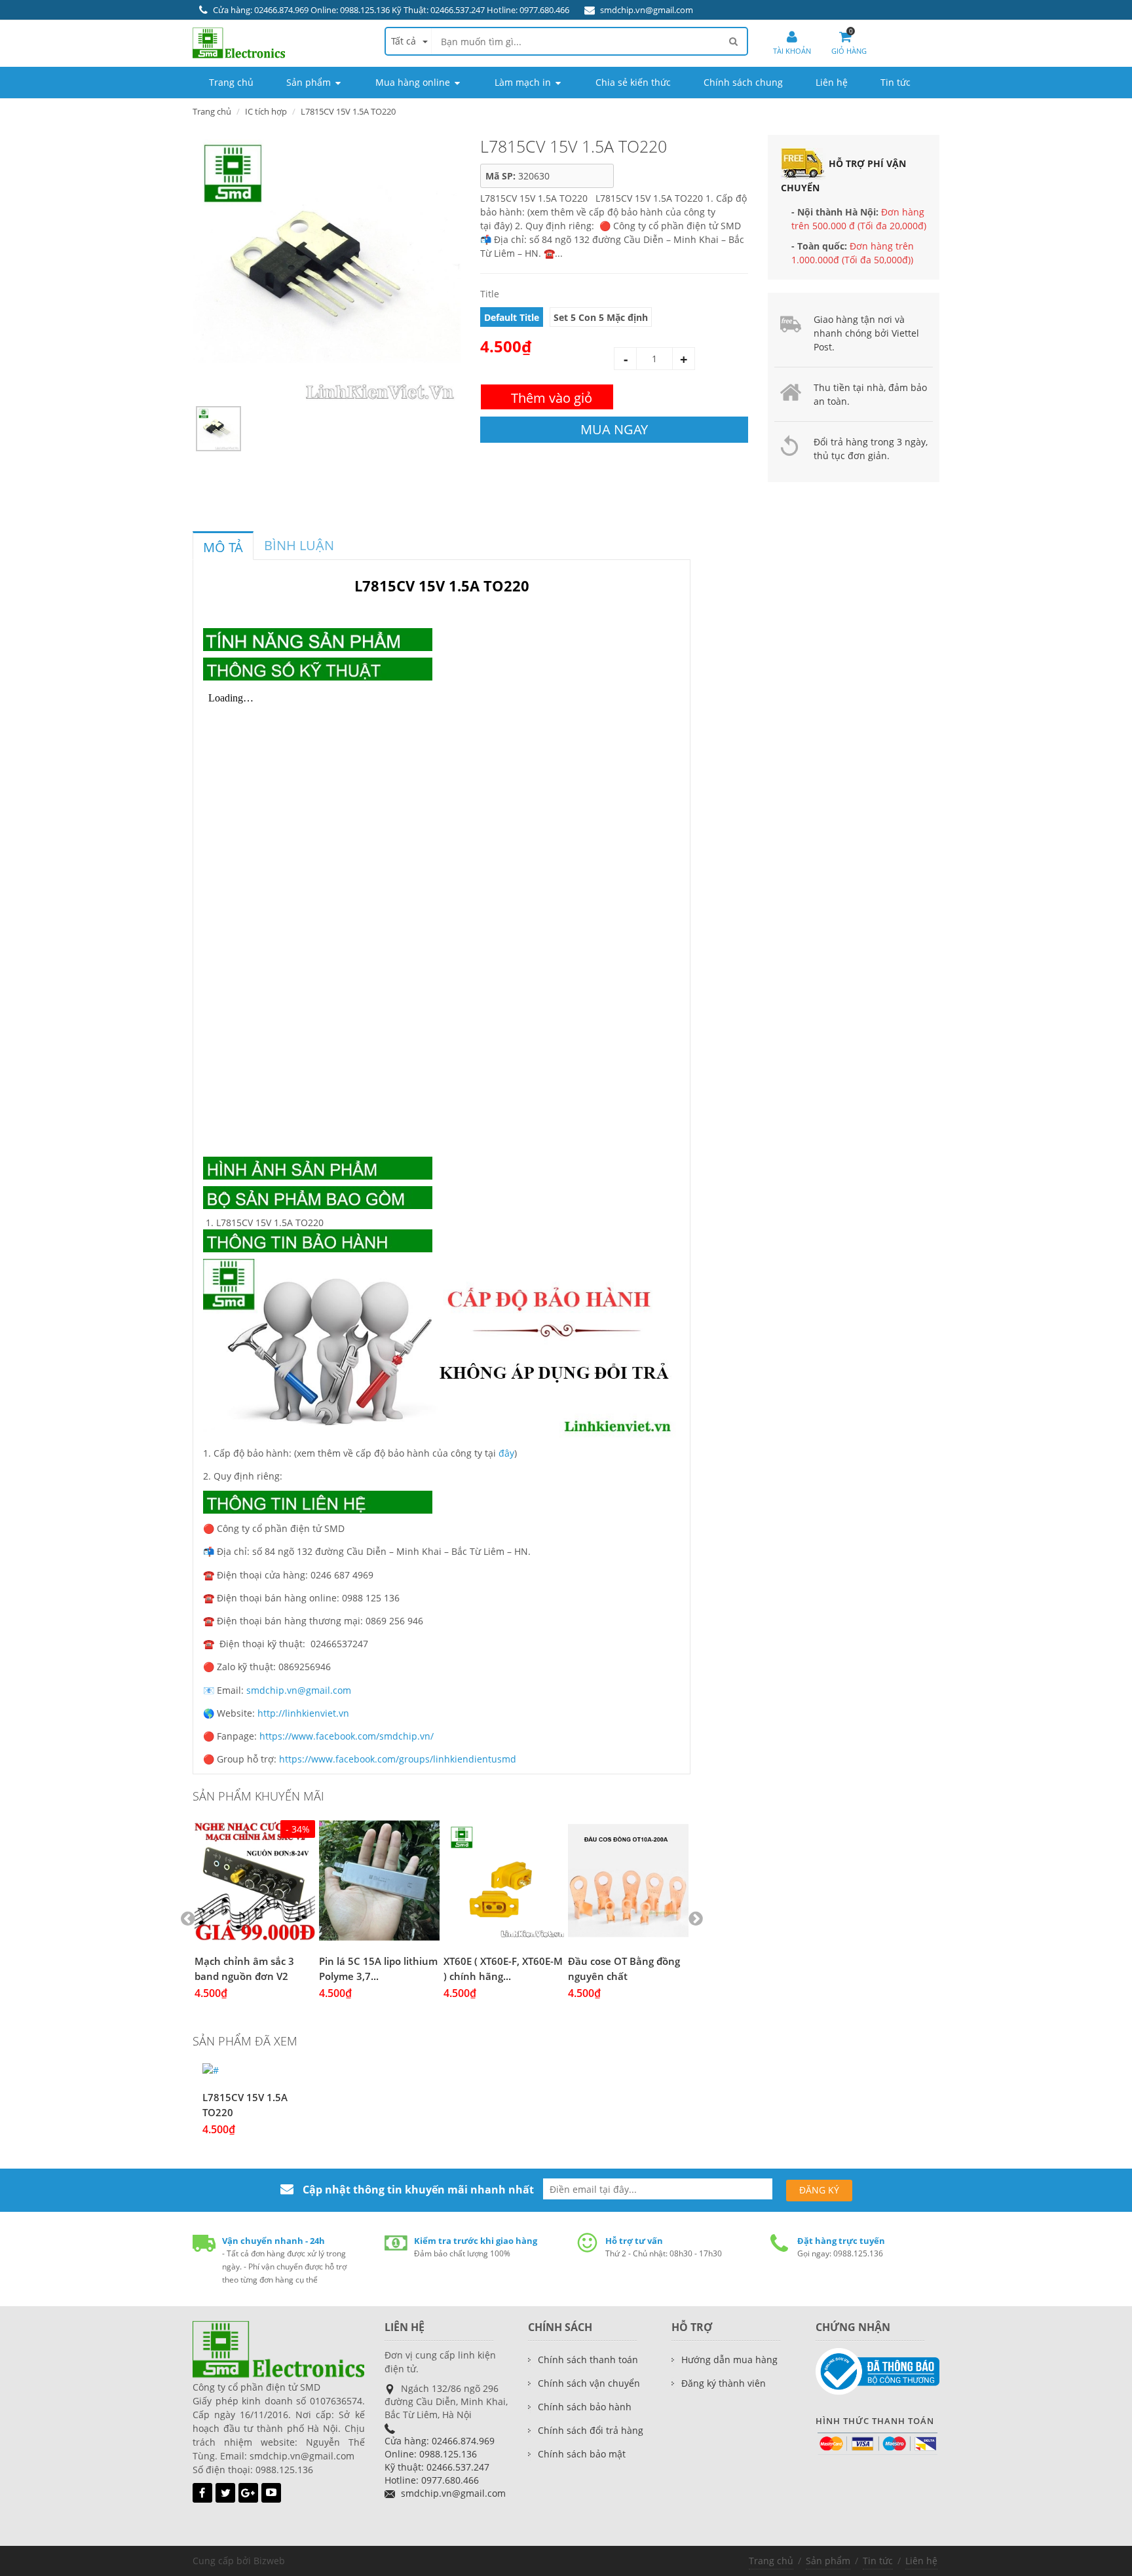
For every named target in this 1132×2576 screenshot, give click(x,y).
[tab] (223, 546)
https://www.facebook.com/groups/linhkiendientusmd (398, 1759)
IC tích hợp (266, 111)
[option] (327, 269)
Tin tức (878, 2561)
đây (506, 1453)
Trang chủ (212, 111)
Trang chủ (771, 2561)
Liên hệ (921, 2561)
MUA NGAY (614, 429)
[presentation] (223, 548)
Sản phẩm (828, 2561)
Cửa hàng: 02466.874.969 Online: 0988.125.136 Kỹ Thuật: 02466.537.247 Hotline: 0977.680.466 (391, 10)
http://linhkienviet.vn (303, 1713)
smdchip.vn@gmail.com (647, 10)
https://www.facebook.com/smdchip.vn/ (347, 1736)
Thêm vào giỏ (552, 398)
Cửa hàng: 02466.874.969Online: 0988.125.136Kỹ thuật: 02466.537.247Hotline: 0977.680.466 (440, 2460)
